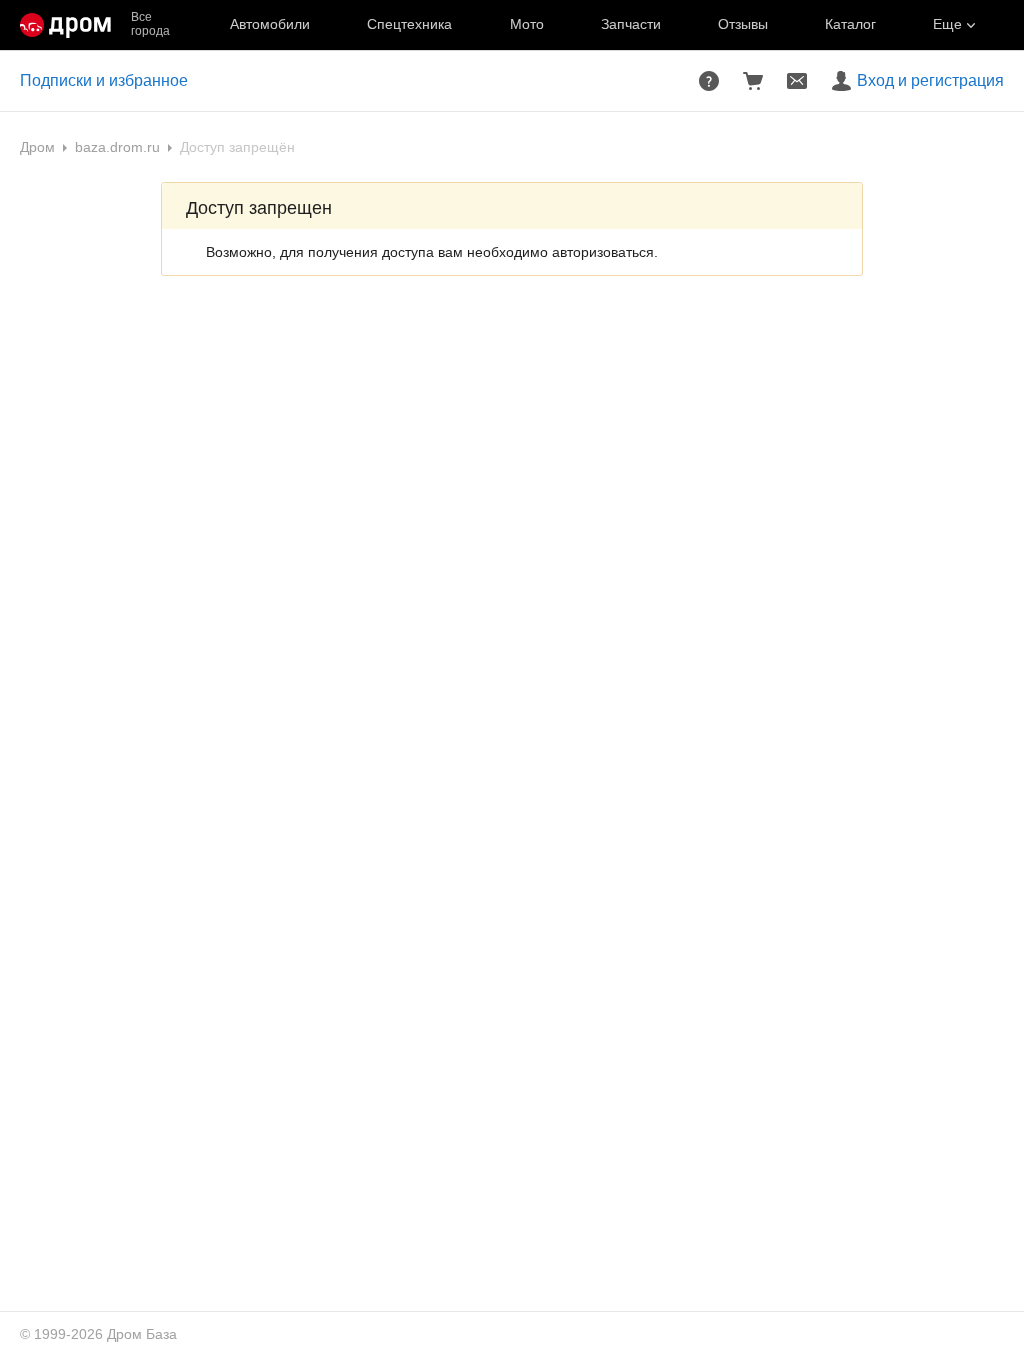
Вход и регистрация (930, 80)
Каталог (850, 24)
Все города (150, 24)
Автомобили (270, 24)
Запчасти (631, 24)
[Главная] (65, 25)
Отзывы (743, 24)
